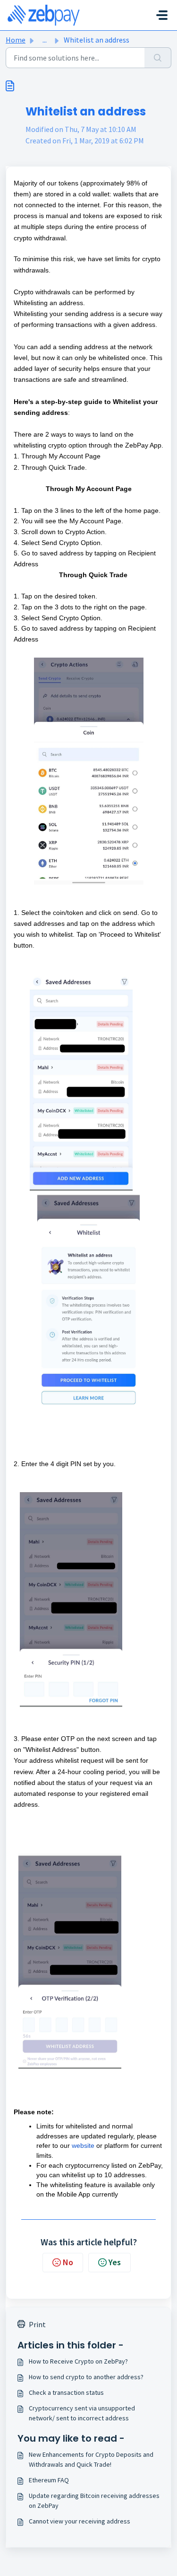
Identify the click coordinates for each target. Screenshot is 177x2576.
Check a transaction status (66, 2392)
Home (16, 40)
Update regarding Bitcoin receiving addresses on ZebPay (94, 2501)
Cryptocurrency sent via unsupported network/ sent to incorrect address (82, 2413)
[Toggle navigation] (162, 15)
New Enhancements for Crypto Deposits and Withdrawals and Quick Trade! (91, 2459)
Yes (115, 2262)
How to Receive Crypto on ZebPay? (78, 2361)
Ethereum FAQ (49, 2480)
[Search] (158, 58)
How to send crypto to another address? (86, 2377)
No (68, 2262)
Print (37, 2324)
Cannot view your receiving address (80, 2521)
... (45, 40)
